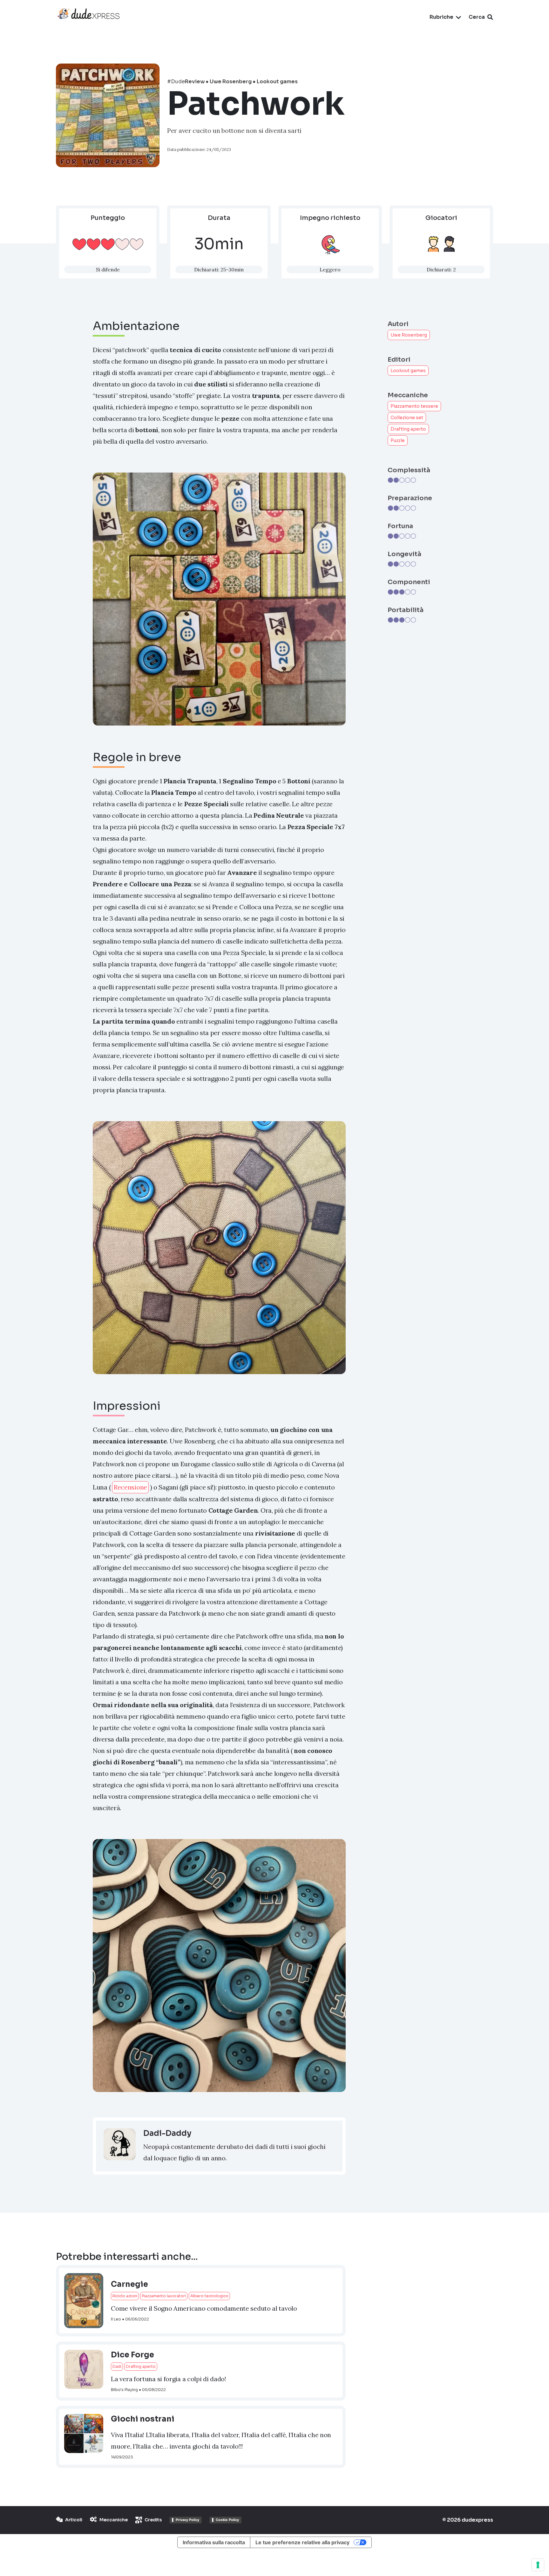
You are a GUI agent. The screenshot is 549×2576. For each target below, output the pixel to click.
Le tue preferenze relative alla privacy (302, 2542)
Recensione (130, 1487)
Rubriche (441, 17)
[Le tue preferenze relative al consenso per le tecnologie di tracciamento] (538, 2565)
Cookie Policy (227, 2520)
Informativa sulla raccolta (214, 2542)
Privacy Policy (187, 2520)
